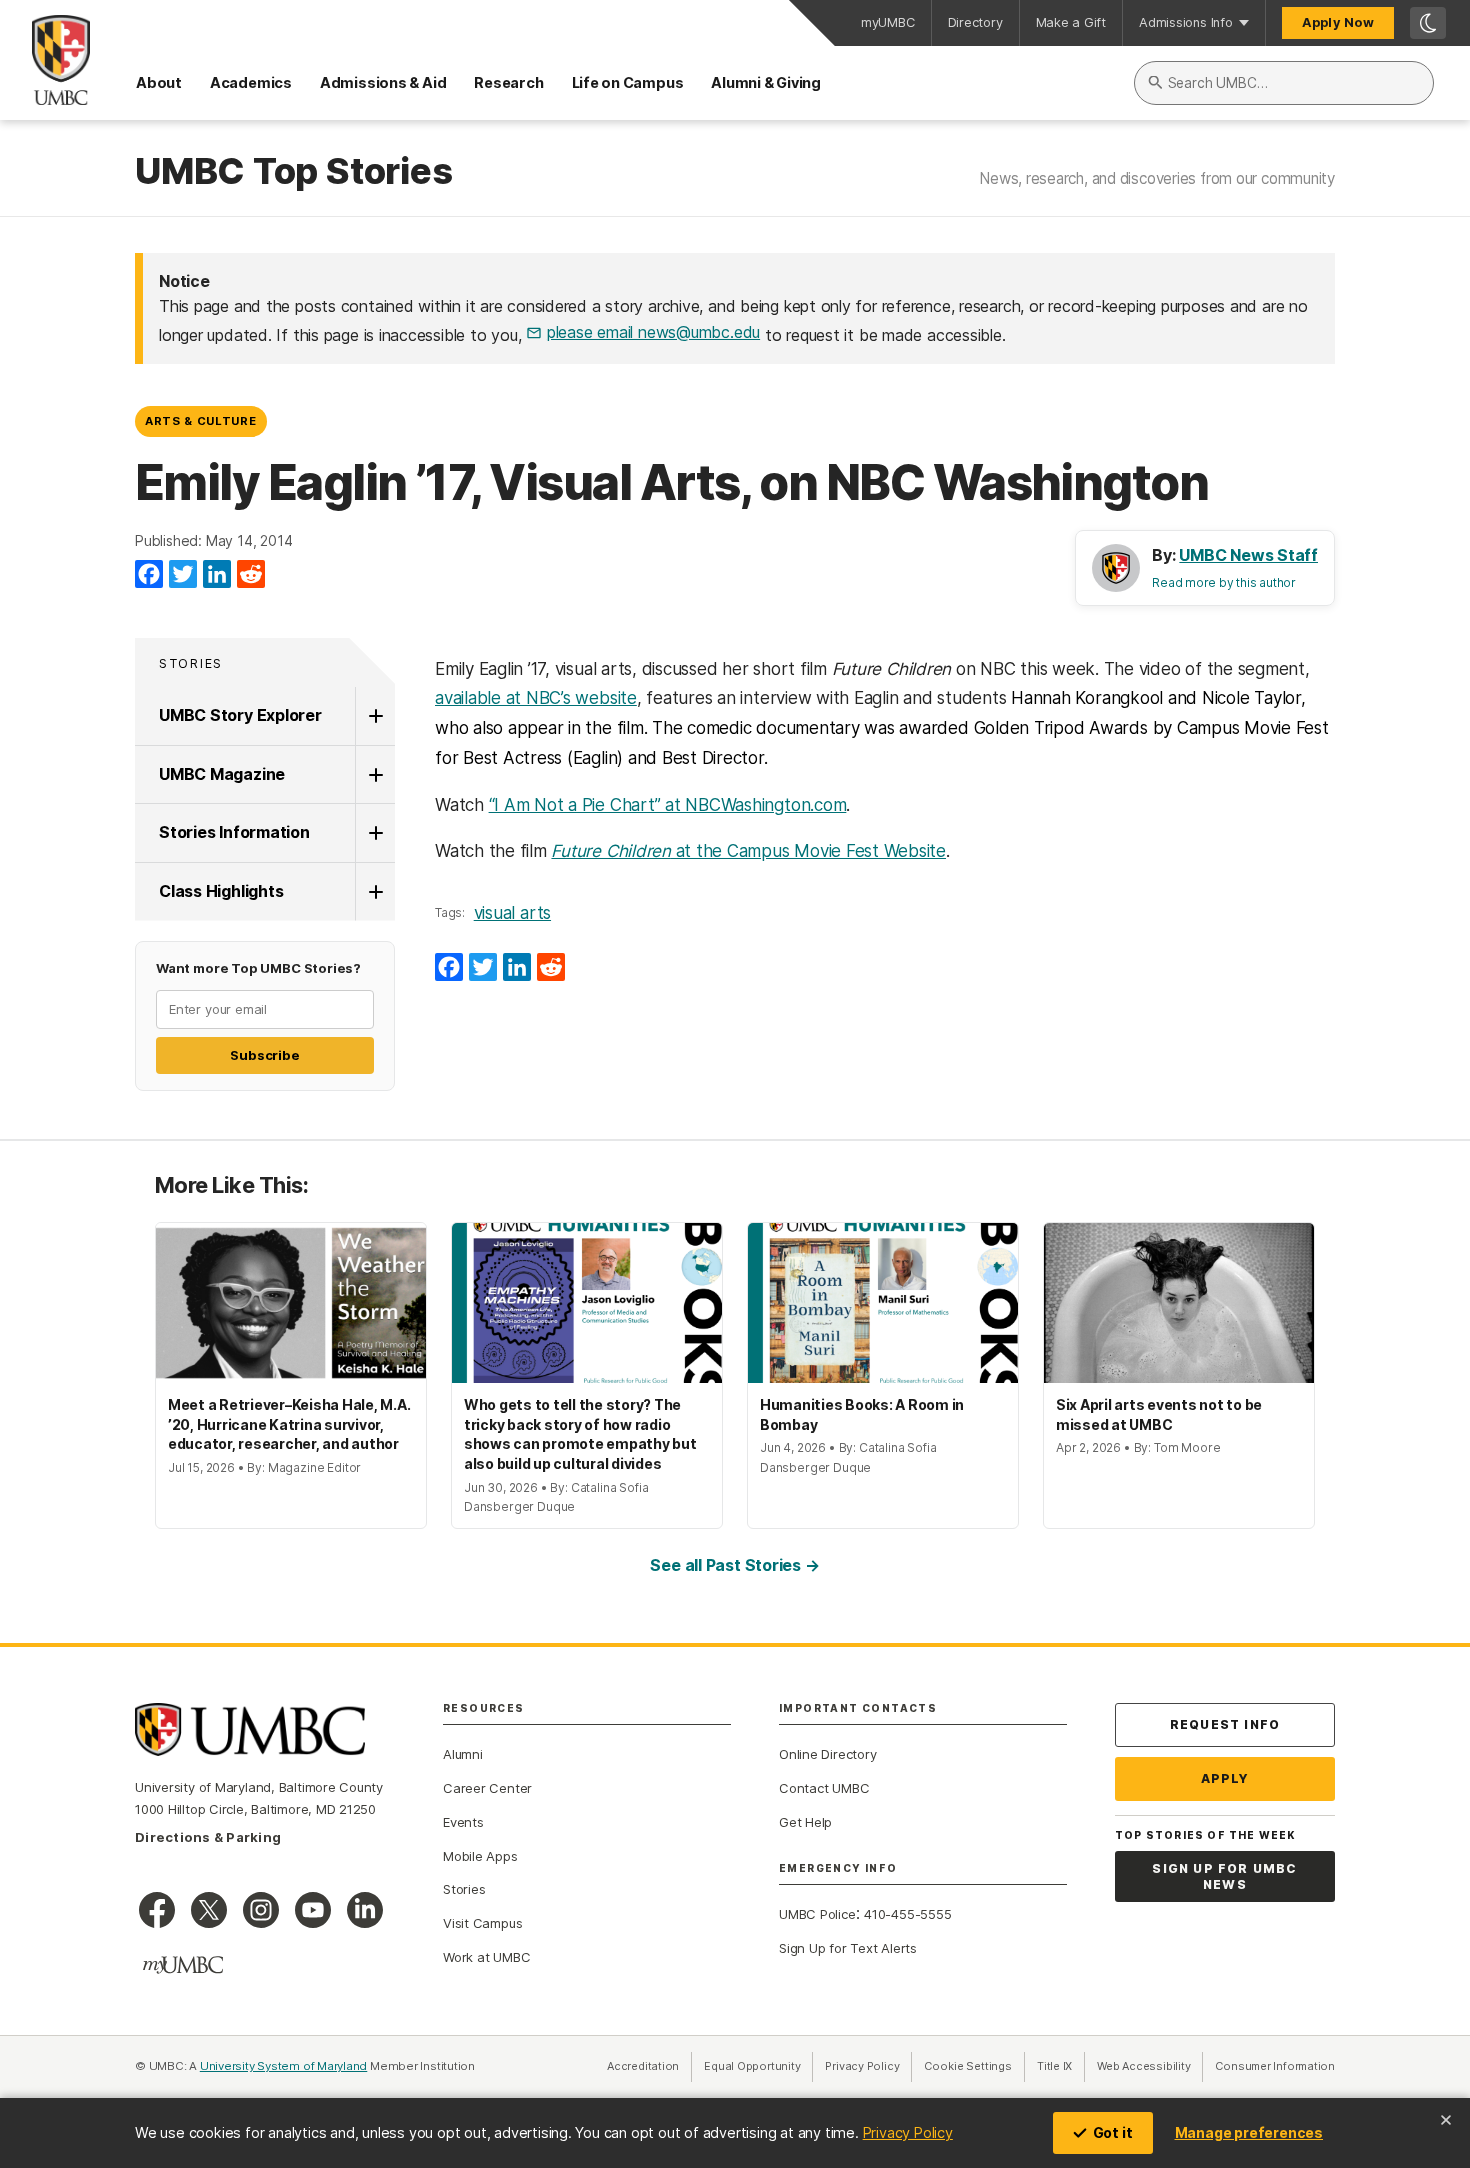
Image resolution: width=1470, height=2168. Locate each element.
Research (508, 82)
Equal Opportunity (758, 2066)
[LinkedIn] (217, 575)
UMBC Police (817, 1914)
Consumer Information (1275, 2066)
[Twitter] (183, 575)
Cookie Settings (968, 2066)
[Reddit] (251, 575)
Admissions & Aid (383, 82)
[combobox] (1284, 83)
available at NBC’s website (536, 698)
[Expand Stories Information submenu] (375, 833)
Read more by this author (1224, 582)
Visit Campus (482, 1923)
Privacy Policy (908, 2132)
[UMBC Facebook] (157, 1910)
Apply (1225, 1778)
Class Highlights (221, 891)
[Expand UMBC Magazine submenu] (375, 775)
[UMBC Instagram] (261, 1910)
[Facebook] (149, 575)
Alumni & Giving (766, 82)
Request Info (1225, 1724)
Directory (975, 22)
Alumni (463, 1754)
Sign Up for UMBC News (1224, 1876)
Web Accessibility (1150, 2066)
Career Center (487, 1788)
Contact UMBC (824, 1788)
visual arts (512, 913)
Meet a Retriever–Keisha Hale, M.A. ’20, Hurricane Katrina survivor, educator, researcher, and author (289, 1424)
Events (463, 1822)
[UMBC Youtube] (313, 1910)
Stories (191, 663)
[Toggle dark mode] (1428, 23)
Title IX (1061, 2066)
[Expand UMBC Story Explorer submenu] (375, 716)
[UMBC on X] (209, 1910)
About (159, 82)
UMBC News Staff (1248, 555)
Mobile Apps (480, 1856)
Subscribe (264, 1055)
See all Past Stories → (734, 1565)
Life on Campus (628, 82)
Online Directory (827, 1754)
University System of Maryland (284, 2066)
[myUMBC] (183, 1965)
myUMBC (888, 22)
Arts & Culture (200, 421)
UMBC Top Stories (293, 172)
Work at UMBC (486, 1957)
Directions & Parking (208, 1837)
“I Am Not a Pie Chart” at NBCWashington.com (668, 805)
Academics (251, 82)
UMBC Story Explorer (240, 715)
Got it (1113, 2132)
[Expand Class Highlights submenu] (375, 892)
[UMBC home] (45, 60)
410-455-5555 (907, 1914)
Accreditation (643, 2066)
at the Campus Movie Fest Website (748, 851)
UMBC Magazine (222, 774)
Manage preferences (1249, 2132)
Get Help (805, 1822)
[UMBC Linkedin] (365, 1910)
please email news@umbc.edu (653, 332)
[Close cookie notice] (1446, 2120)
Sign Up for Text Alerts (848, 1948)
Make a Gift (1071, 22)
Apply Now (1338, 22)
